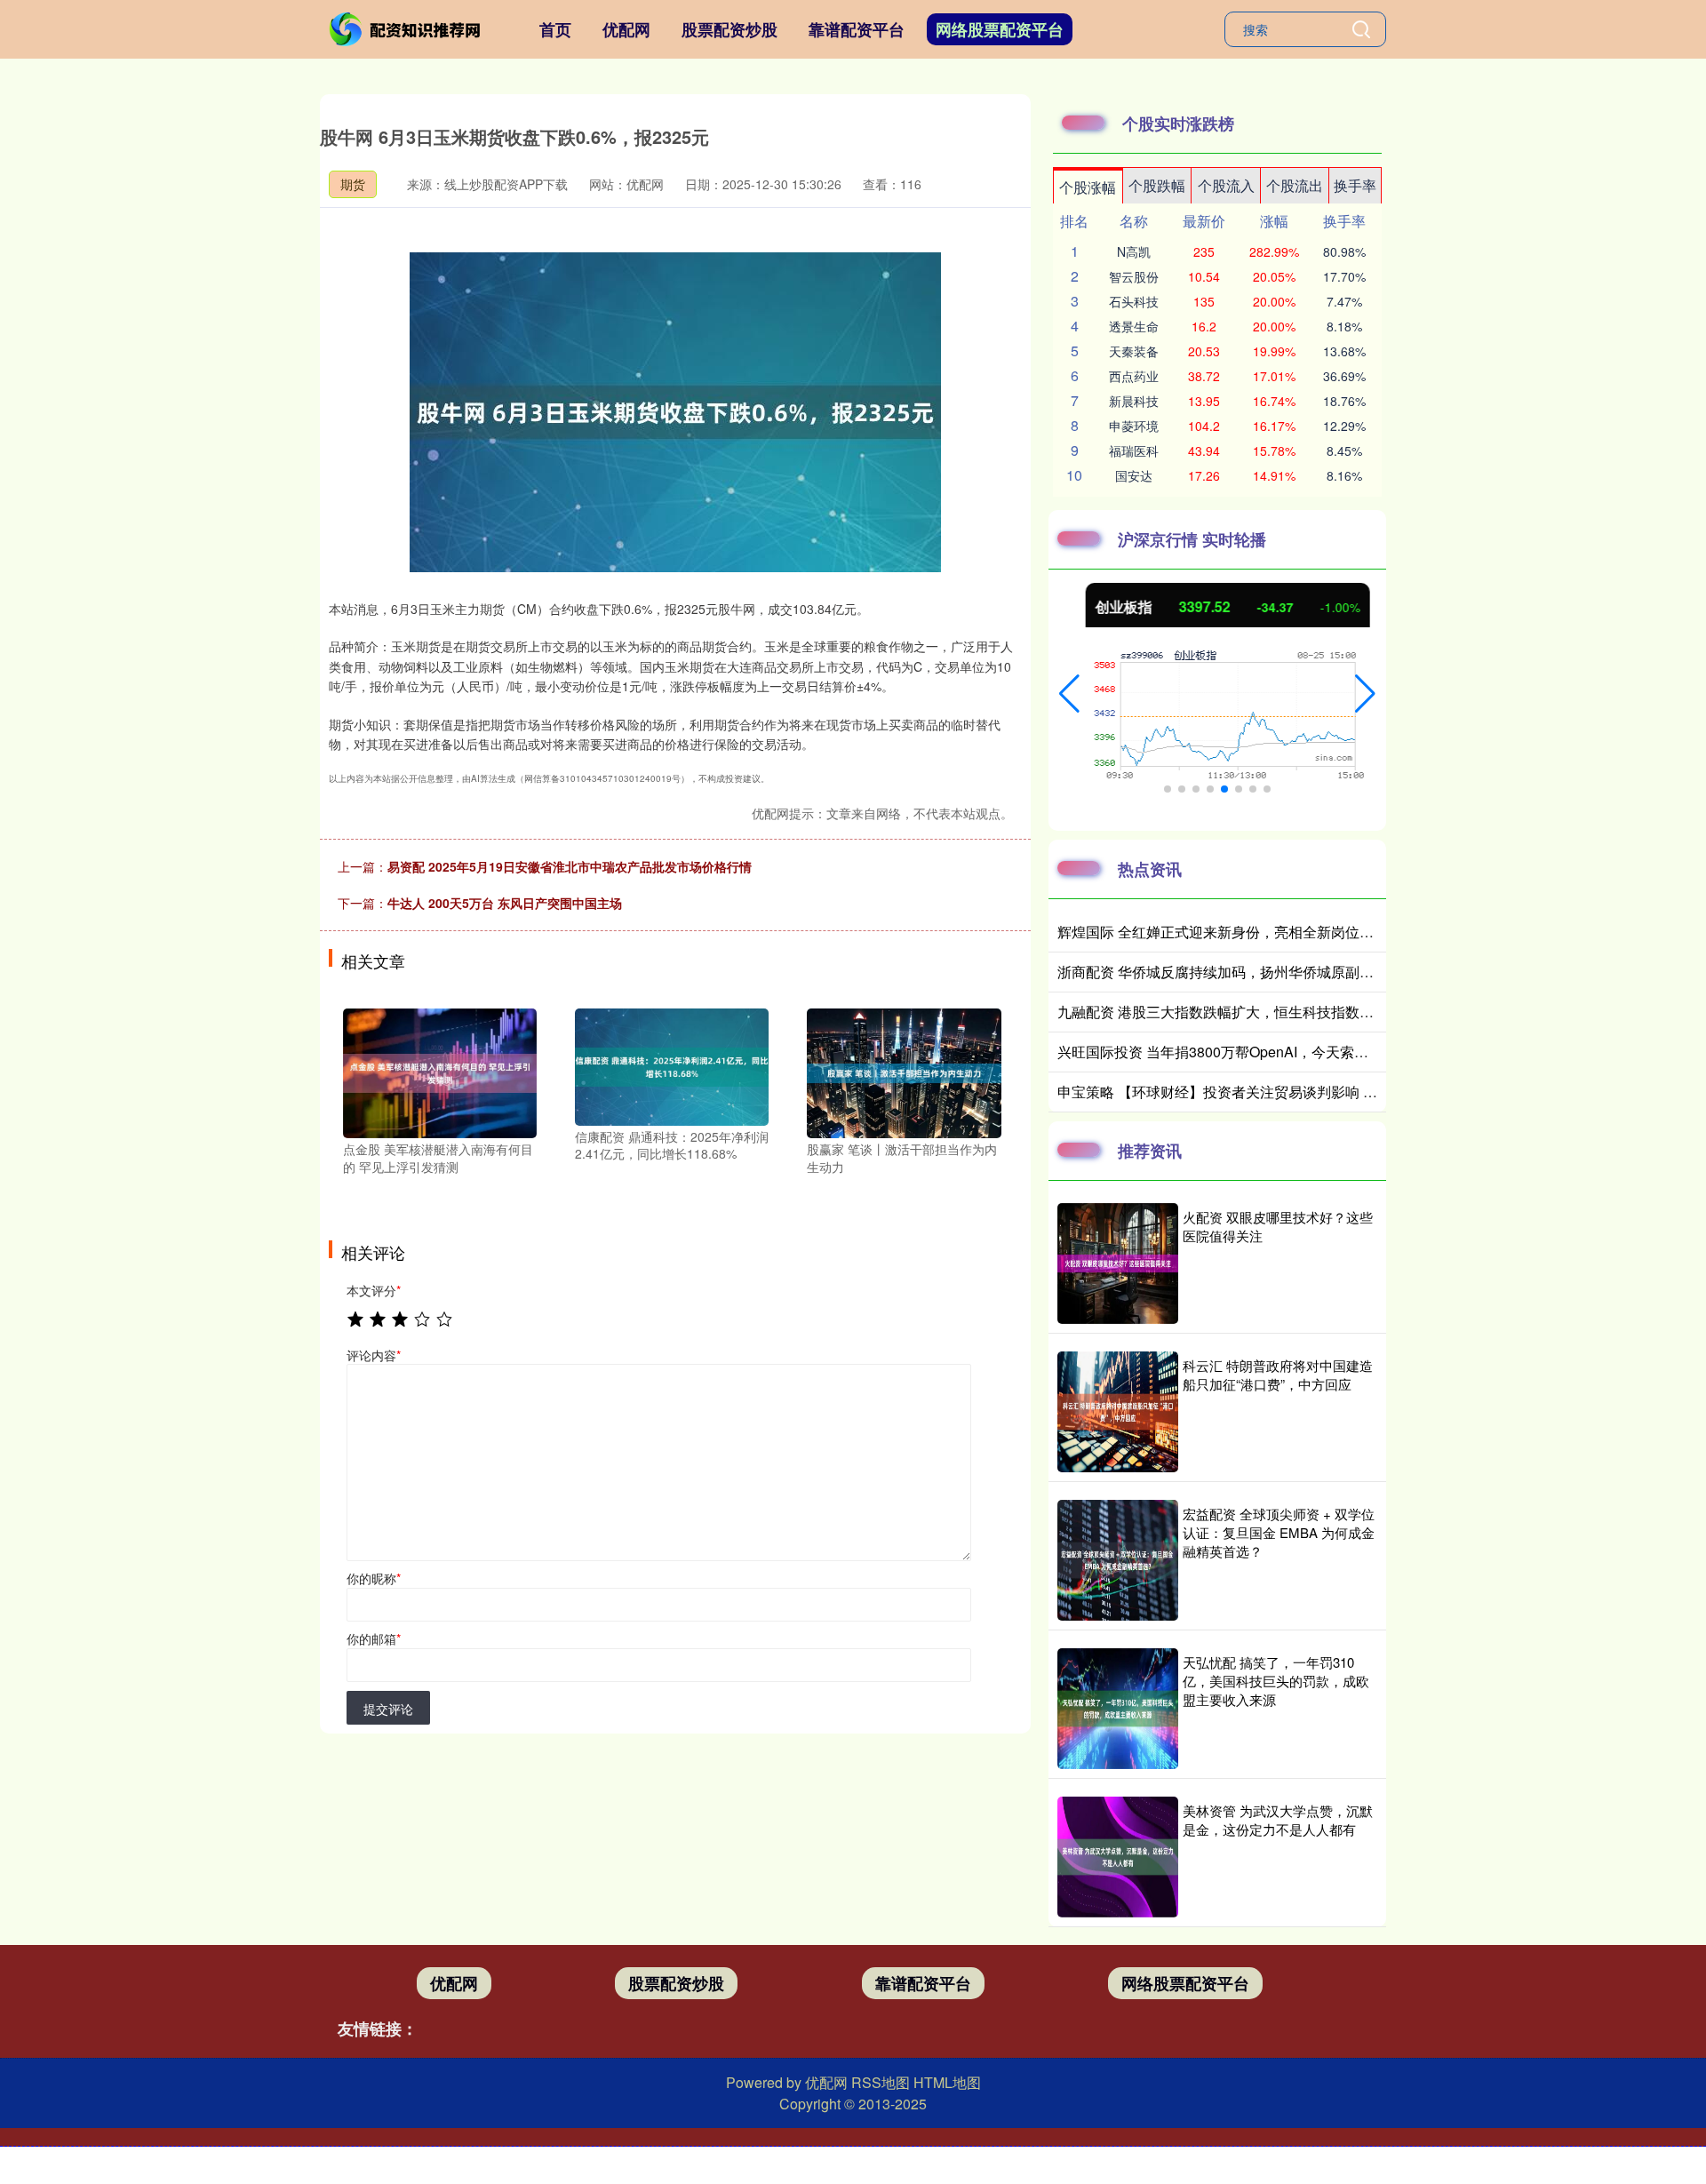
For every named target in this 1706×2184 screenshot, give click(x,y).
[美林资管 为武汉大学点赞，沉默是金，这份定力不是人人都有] (1118, 1857)
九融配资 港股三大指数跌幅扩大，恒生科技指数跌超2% (1233, 1012)
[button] (1069, 694)
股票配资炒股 (729, 29)
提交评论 (388, 1709)
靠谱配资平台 (857, 29)
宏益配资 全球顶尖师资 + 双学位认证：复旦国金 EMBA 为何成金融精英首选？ (1279, 1532)
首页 (555, 29)
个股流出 (1295, 185)
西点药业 (1134, 376)
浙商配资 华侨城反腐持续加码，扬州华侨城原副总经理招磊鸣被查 (1265, 972)
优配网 (626, 29)
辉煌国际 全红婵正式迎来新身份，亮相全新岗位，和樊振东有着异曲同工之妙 (1301, 932)
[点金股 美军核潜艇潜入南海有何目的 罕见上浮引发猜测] (440, 1072)
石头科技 (1134, 301)
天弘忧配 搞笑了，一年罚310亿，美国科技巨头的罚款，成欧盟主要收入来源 (1276, 1681)
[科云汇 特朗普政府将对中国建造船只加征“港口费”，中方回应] (1118, 1412)
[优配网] (407, 28)
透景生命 (1134, 326)
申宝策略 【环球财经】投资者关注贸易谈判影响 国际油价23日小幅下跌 (1282, 1092)
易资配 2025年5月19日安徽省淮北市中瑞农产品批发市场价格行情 (570, 866)
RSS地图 (881, 2082)
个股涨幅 (1088, 187)
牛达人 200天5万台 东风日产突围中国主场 (505, 903)
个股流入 (1226, 185)
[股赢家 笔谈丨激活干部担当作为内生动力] (904, 1072)
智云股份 (1134, 276)
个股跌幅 (1157, 185)
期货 (353, 184)
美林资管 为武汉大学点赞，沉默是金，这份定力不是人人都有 (1278, 1820)
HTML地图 (947, 2082)
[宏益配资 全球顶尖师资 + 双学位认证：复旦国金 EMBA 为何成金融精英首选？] (1118, 1560)
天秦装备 (1134, 351)
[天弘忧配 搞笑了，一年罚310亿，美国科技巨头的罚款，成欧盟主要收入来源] (1118, 1709)
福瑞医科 (1134, 450)
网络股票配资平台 (1000, 29)
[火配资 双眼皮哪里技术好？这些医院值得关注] (1118, 1263)
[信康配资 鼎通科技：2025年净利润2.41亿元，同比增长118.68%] (672, 1065)
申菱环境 (1134, 426)
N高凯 (1134, 251)
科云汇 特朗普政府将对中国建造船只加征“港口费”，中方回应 (1278, 1375)
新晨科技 (1134, 401)
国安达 (1134, 475)
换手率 (1355, 185)
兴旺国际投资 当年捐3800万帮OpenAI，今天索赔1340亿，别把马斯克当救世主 (1307, 1052)
